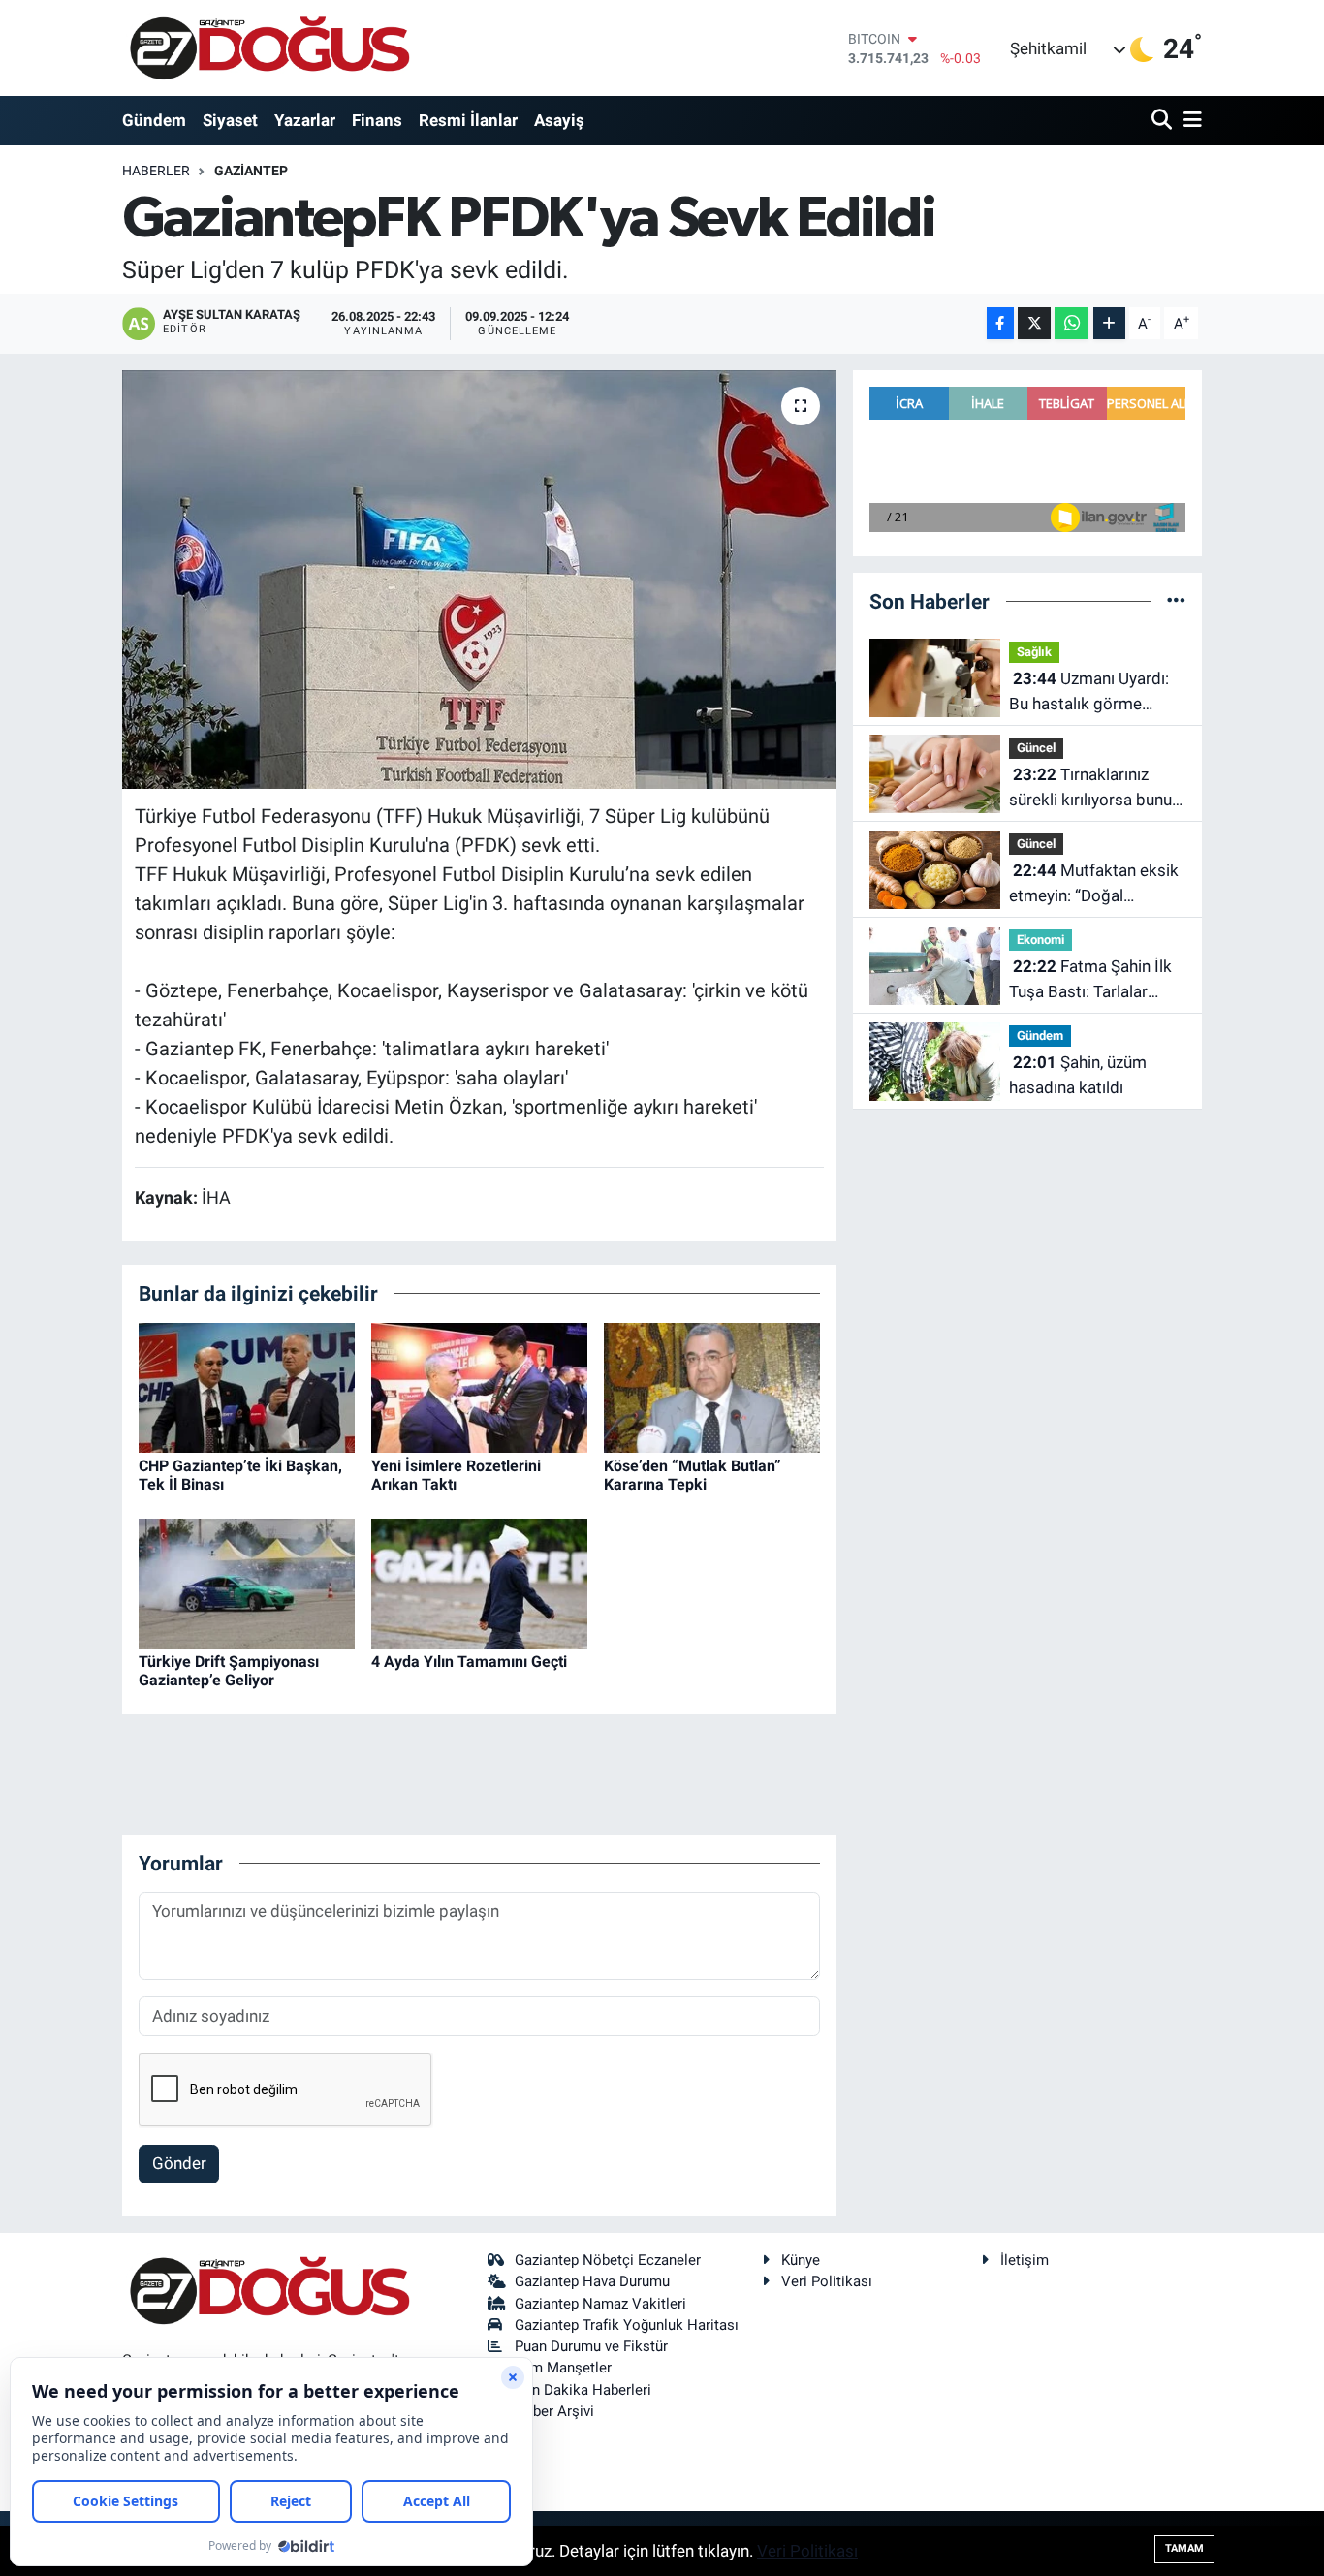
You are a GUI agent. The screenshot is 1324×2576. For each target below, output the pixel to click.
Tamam (1184, 2548)
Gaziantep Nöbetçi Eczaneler (608, 2260)
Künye (801, 2260)
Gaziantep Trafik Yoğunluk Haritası (627, 2325)
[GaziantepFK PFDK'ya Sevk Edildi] (479, 580)
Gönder (179, 2163)
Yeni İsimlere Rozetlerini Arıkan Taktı (456, 1475)
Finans (377, 120)
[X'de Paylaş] (1034, 323)
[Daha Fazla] (1109, 323)
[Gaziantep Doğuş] (270, 48)
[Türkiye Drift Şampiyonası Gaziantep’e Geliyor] (247, 1582)
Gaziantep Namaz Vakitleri (600, 2304)
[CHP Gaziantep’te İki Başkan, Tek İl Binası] (247, 1386)
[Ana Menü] (1189, 121)
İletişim (1025, 2260)
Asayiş (559, 120)
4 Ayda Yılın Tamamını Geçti (469, 1662)
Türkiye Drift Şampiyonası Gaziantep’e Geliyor (229, 1671)
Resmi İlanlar (468, 120)
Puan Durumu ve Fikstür (591, 2346)
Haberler (156, 171)
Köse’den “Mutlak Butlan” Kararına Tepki (693, 1475)
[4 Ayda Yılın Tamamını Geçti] (479, 1582)
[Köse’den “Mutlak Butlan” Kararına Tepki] (712, 1386)
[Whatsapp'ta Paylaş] (1072, 323)
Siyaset (230, 120)
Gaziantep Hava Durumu (592, 2281)
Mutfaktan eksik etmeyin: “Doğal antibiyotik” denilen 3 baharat (1094, 884)
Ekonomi (1040, 940)
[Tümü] (1176, 601)
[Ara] (1164, 121)
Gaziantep (251, 171)
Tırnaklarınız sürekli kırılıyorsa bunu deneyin (1090, 788)
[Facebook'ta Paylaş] (1000, 323)
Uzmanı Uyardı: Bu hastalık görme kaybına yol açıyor (1089, 692)
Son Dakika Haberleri (583, 2390)
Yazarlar (305, 120)
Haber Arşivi (554, 2411)
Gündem (154, 120)
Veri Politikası (827, 2281)
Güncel (1036, 748)
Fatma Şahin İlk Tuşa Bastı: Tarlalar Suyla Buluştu (1090, 980)
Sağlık (1034, 652)
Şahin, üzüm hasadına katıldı (1078, 1075)
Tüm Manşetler (563, 2368)
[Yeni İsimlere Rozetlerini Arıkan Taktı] (479, 1386)
